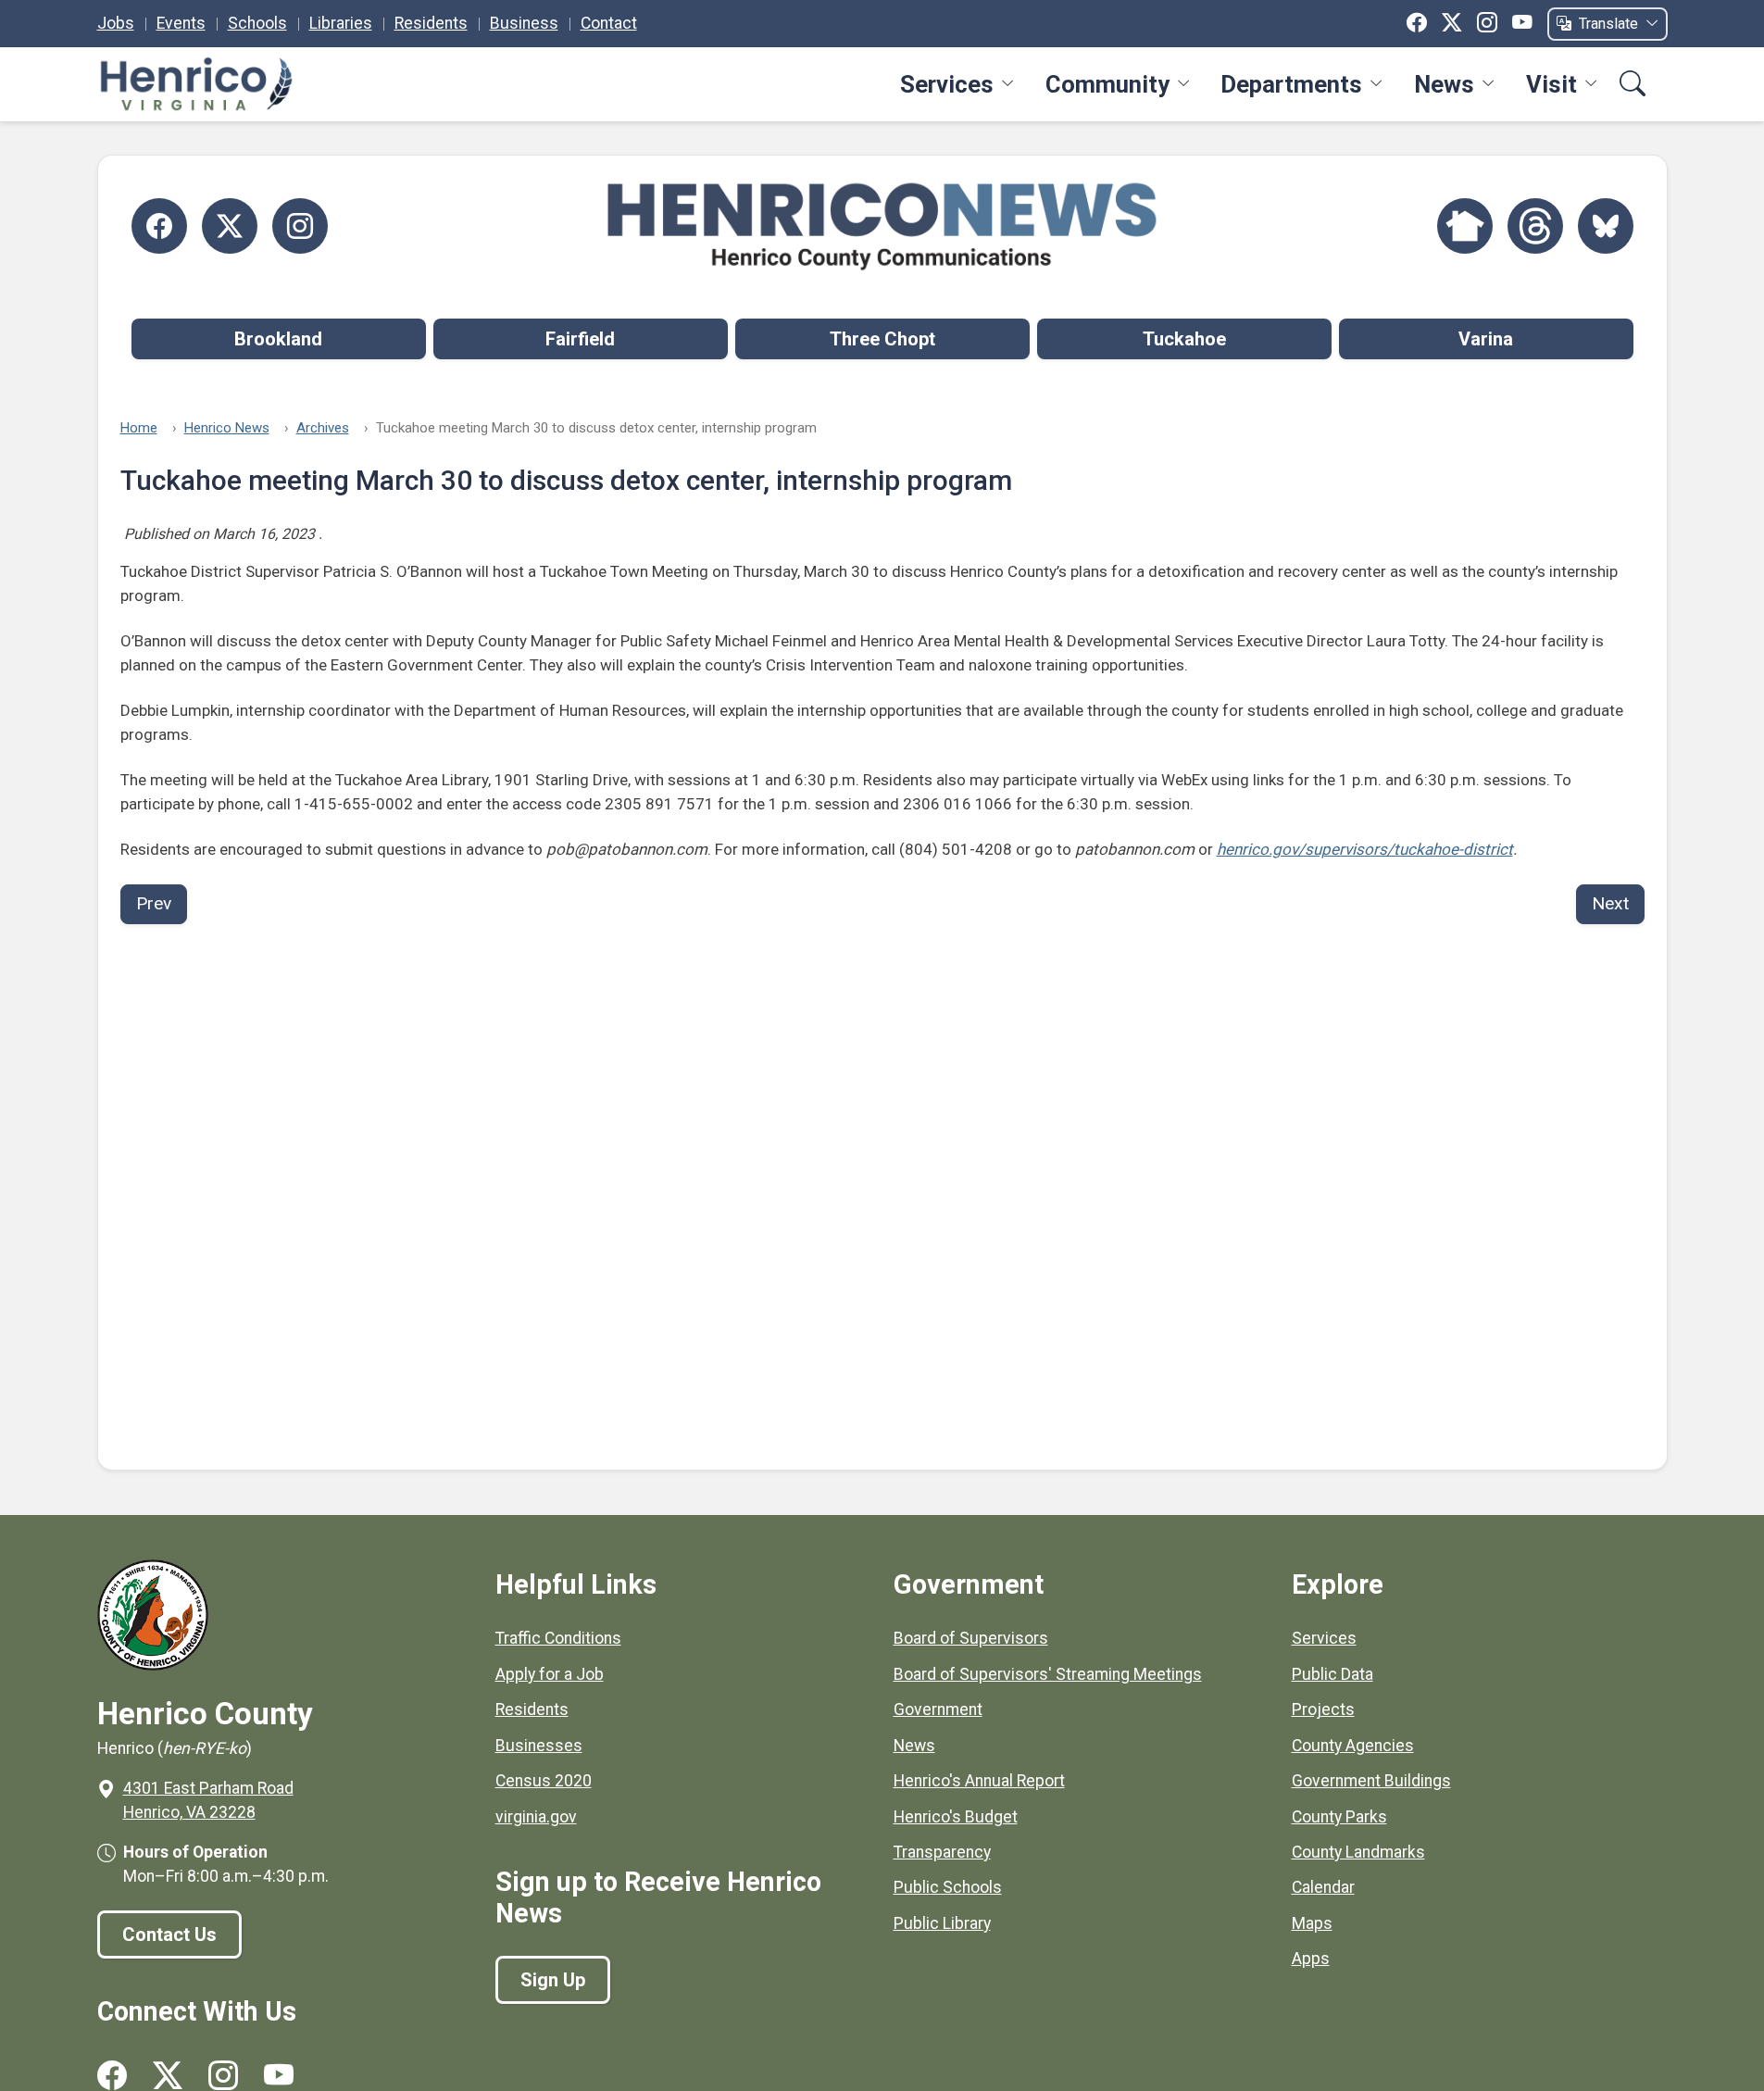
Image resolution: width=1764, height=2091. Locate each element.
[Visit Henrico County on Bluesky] (1606, 226)
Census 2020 (544, 1781)
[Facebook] (1417, 23)
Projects (1323, 1709)
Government (938, 1709)
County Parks (1339, 1817)
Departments (1291, 84)
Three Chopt (882, 339)
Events (181, 23)
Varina (1486, 339)
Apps (1311, 1959)
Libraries (341, 23)
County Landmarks (1358, 1852)
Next (1610, 903)
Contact (609, 23)
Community (1107, 84)
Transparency (942, 1852)
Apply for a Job (550, 1674)
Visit (1551, 84)
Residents (431, 23)
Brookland (278, 339)
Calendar (1323, 1887)
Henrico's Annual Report (979, 1781)
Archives (323, 428)
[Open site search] (1633, 85)
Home (139, 428)
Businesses (539, 1746)
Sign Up (553, 1980)
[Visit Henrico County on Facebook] (159, 226)
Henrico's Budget (956, 1817)
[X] (1452, 23)
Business (524, 23)
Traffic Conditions (558, 1638)
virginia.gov (536, 1817)
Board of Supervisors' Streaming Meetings (1048, 1674)
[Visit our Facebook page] (112, 2076)
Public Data (1332, 1674)
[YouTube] (1522, 23)
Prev (154, 903)
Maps (1312, 1923)
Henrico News (227, 428)
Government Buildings (1371, 1781)
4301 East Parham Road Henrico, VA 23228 (208, 1800)
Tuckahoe (1184, 339)
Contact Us (169, 1934)
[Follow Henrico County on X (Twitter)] (230, 226)
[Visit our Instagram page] (223, 2076)
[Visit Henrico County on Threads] (1535, 226)
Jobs (116, 23)
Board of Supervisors (971, 1638)
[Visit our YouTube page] (279, 2076)
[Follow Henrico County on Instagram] (300, 226)
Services (947, 84)
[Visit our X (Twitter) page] (168, 2076)
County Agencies (1353, 1746)
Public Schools (948, 1887)
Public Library (942, 1923)
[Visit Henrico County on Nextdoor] (1465, 226)
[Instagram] (1487, 23)
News (1444, 84)
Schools (257, 23)
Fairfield (580, 339)
